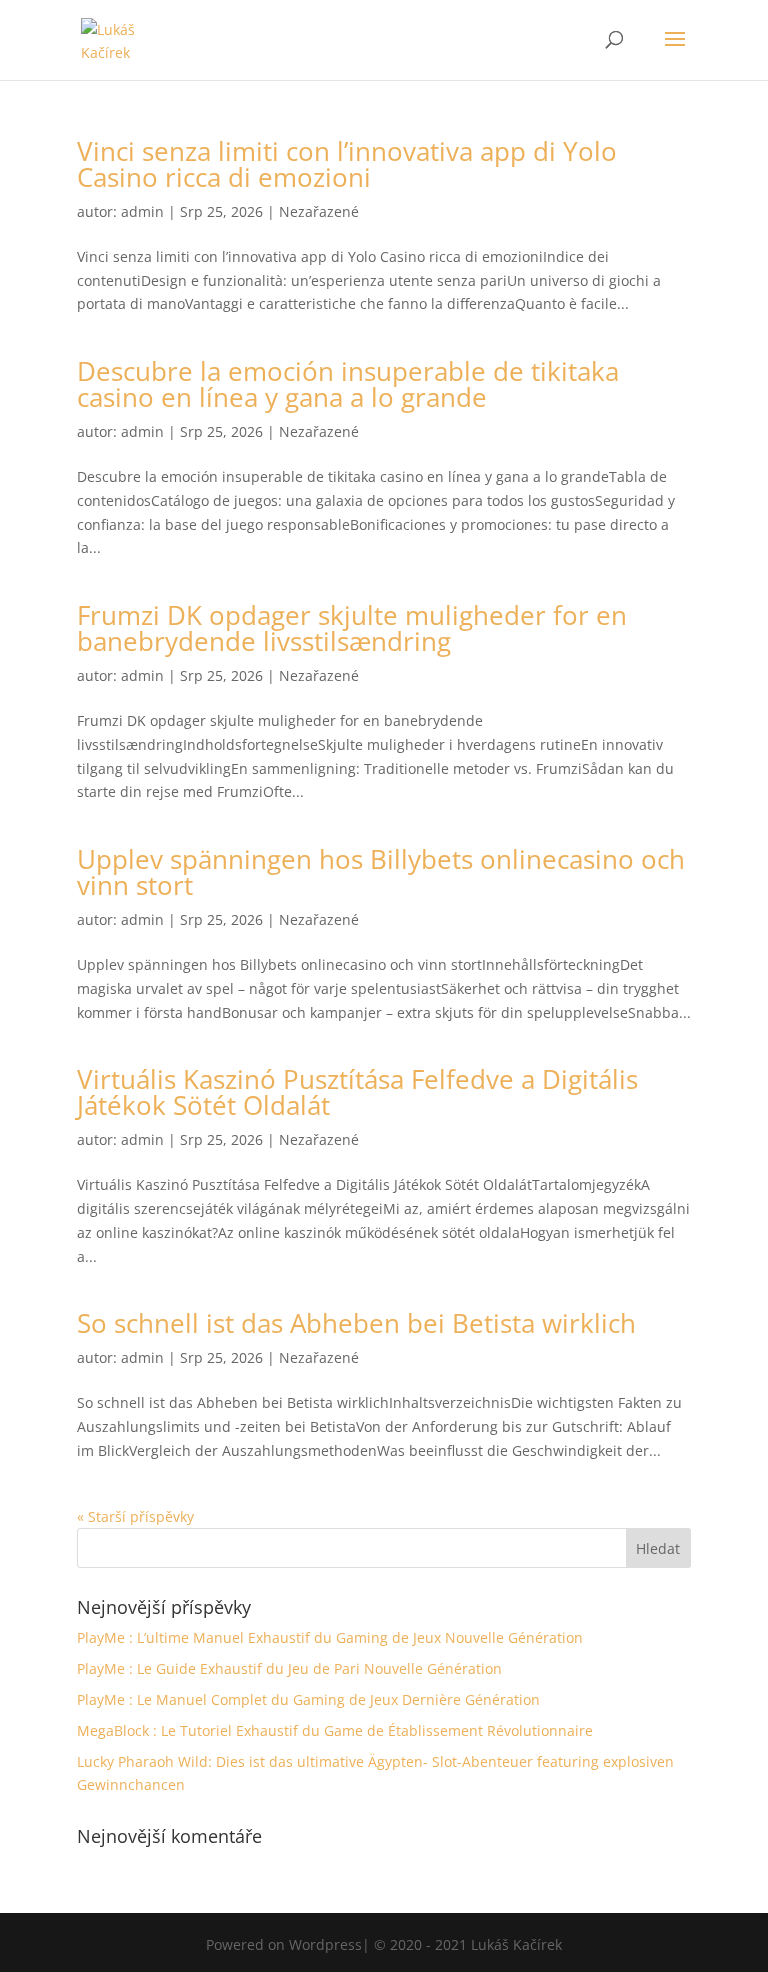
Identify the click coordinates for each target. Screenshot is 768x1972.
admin (142, 211)
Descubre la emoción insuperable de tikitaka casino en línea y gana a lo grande (348, 384)
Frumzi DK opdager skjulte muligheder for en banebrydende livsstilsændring (352, 628)
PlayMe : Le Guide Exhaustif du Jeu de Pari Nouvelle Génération (289, 1668)
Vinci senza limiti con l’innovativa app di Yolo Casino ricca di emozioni (347, 164)
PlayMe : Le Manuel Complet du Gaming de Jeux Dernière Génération (308, 1699)
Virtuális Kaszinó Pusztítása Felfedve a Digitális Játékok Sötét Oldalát (357, 1092)
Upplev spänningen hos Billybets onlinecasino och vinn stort (381, 872)
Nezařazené (319, 211)
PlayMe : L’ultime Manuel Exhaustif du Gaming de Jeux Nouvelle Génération (330, 1637)
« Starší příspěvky (135, 1516)
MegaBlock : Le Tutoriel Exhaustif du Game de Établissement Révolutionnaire (335, 1730)
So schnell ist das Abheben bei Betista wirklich (356, 1323)
